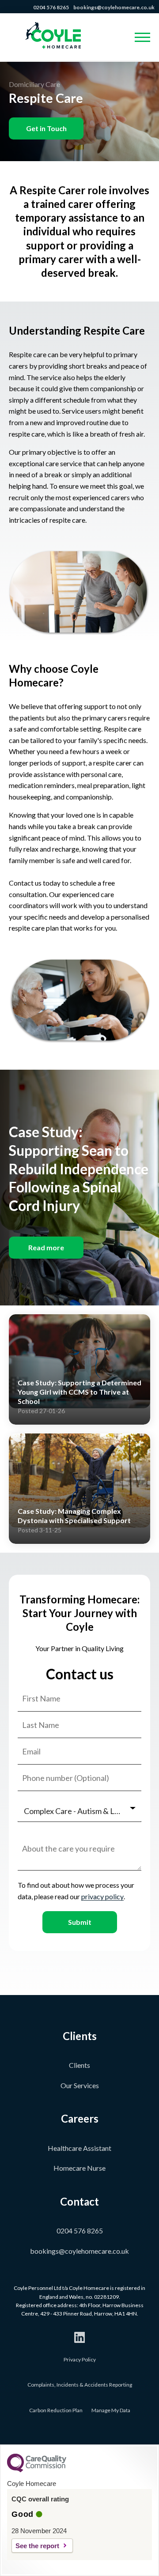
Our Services (80, 2085)
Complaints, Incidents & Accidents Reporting (80, 2385)
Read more (46, 1247)
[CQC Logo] (37, 2470)
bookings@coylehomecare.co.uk (114, 7)
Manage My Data (111, 2410)
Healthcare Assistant (79, 2148)
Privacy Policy (80, 2359)
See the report (37, 2546)
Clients (79, 2065)
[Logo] (46, 37)
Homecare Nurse (79, 2168)
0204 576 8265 (51, 7)
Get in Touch (46, 128)
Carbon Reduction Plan (56, 2410)
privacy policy (102, 1896)
